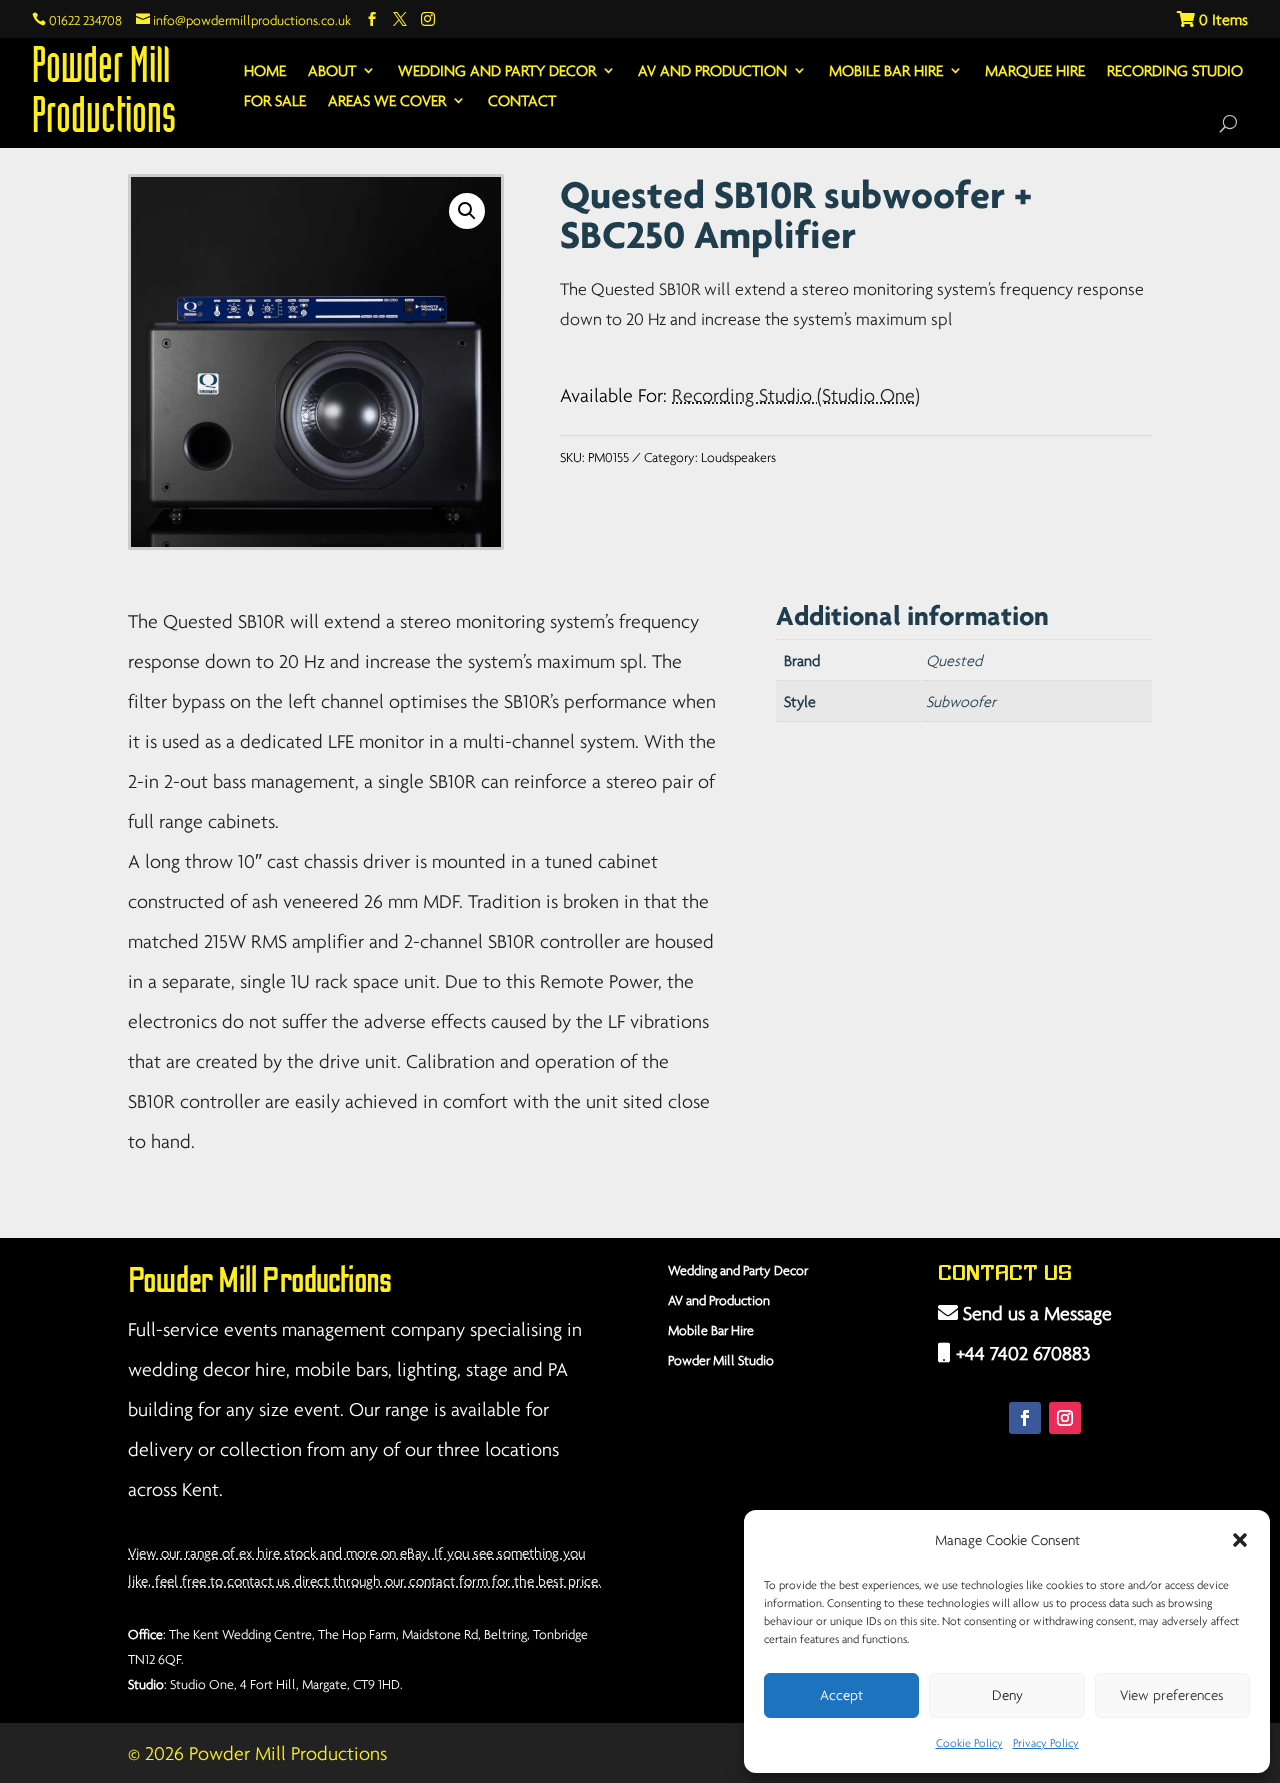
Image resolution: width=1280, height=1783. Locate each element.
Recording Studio (1175, 71)
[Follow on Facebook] (1025, 1418)
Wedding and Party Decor (497, 71)
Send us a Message (1035, 1313)
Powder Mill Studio (721, 1360)
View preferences (1172, 1694)
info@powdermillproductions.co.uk (243, 20)
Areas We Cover (387, 101)
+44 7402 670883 (1020, 1353)
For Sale (275, 101)
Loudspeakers (738, 457)
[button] (1240, 1540)
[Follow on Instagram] (1065, 1418)
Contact (522, 101)
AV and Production (712, 71)
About (332, 71)
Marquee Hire (1035, 71)
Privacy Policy (1046, 1742)
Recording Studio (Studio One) (796, 395)
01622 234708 (77, 20)
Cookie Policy (969, 1742)
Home (265, 71)
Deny (1007, 1694)
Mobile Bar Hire (886, 71)
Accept (841, 1694)
